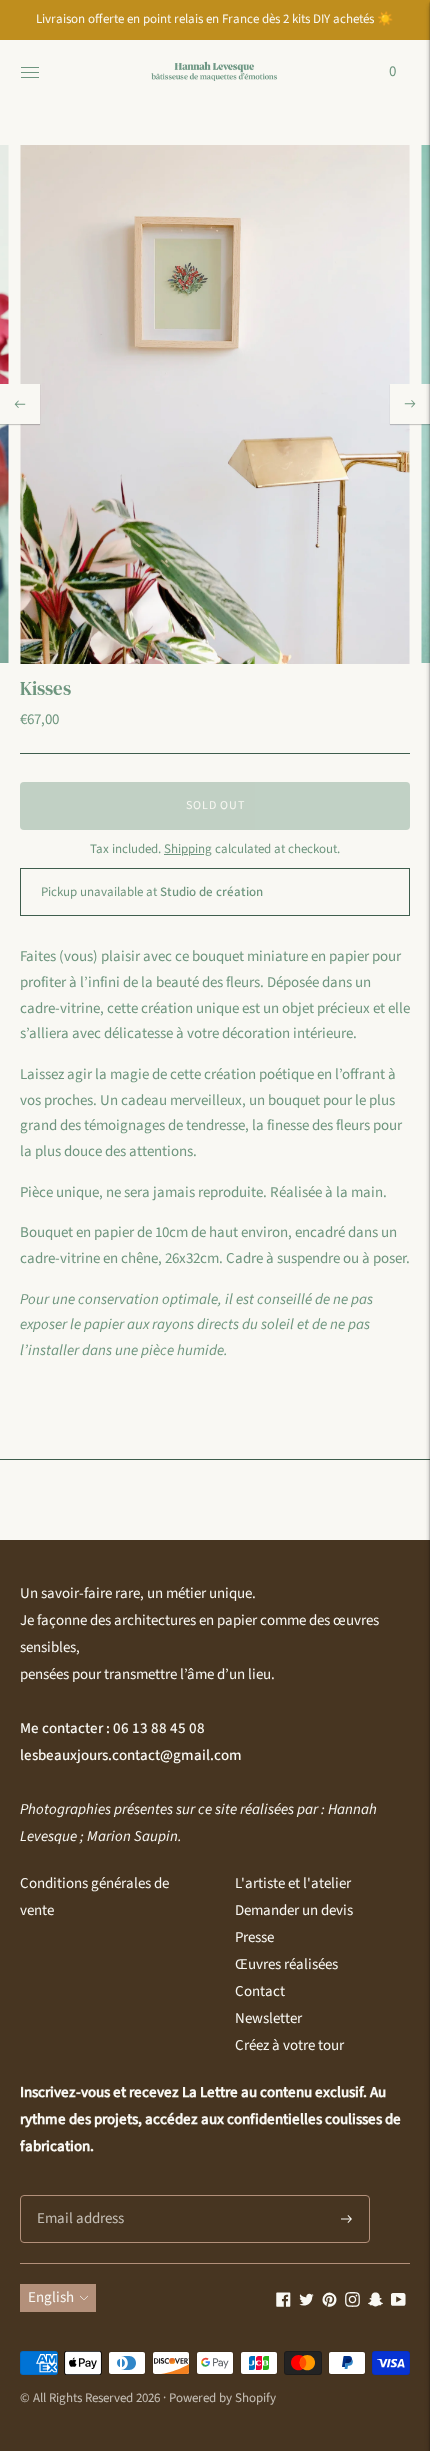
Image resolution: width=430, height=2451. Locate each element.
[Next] (410, 404)
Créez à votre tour (289, 2045)
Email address (78, 2195)
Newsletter (268, 2018)
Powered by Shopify (222, 2398)
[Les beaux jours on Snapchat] (375, 2302)
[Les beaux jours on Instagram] (352, 2302)
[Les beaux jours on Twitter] (306, 2302)
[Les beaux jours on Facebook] (283, 2302)
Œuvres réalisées (286, 1964)
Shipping (188, 849)
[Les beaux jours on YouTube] (398, 2302)
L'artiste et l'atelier (293, 1883)
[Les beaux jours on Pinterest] (329, 2302)
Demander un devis (294, 1910)
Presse (254, 1937)
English (51, 2297)
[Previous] (20, 404)
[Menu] (30, 72)
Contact (260, 1991)
